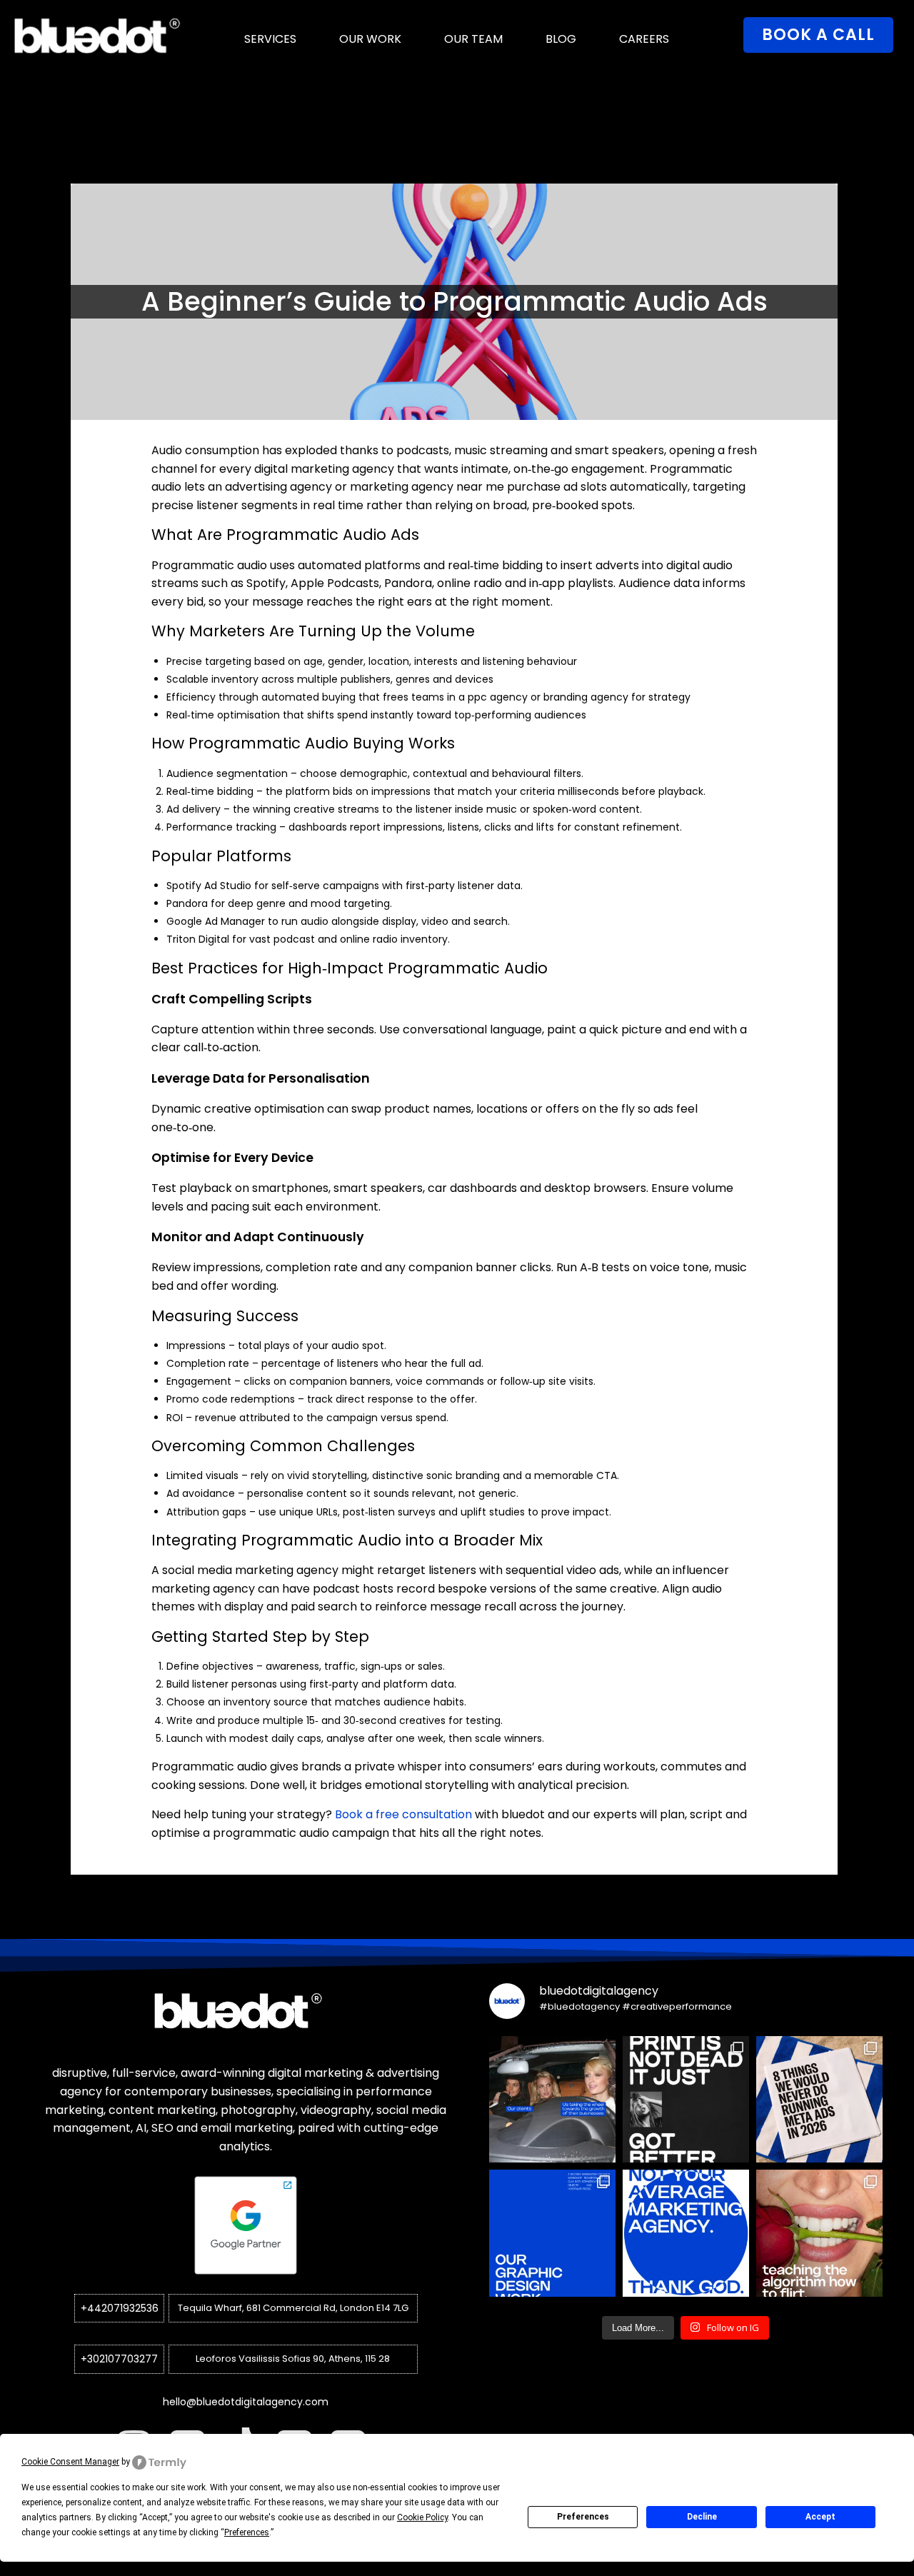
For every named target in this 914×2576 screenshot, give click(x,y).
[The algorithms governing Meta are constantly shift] (819, 2099)
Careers (644, 39)
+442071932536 (120, 2308)
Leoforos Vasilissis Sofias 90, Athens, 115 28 (293, 2359)
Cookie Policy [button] (422, 2517)
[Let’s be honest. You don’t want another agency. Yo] (686, 2233)
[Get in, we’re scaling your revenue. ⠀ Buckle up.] (552, 2099)
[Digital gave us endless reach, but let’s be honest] (686, 2099)
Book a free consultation (403, 1814)
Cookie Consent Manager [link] (70, 2462)
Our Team (473, 39)
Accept (820, 2517)
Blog (561, 39)
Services (270, 39)
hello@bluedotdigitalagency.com (246, 2402)
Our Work (370, 39)
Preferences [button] (247, 2532)
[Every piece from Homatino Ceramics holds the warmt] (552, 2233)
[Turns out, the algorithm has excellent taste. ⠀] (819, 2233)
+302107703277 (119, 2359)
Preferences (583, 2517)
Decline (702, 2517)
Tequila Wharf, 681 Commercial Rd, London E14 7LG (293, 2308)
